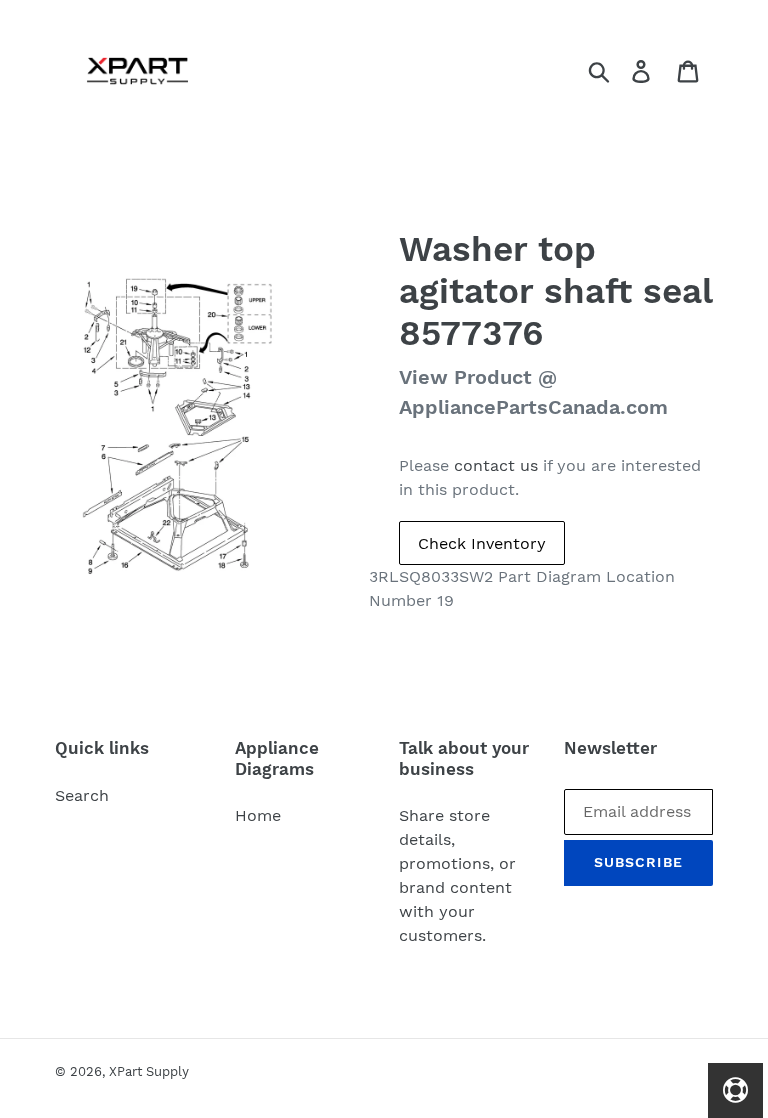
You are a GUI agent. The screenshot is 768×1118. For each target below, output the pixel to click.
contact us (496, 465)
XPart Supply (149, 1071)
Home (258, 815)
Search (82, 795)
